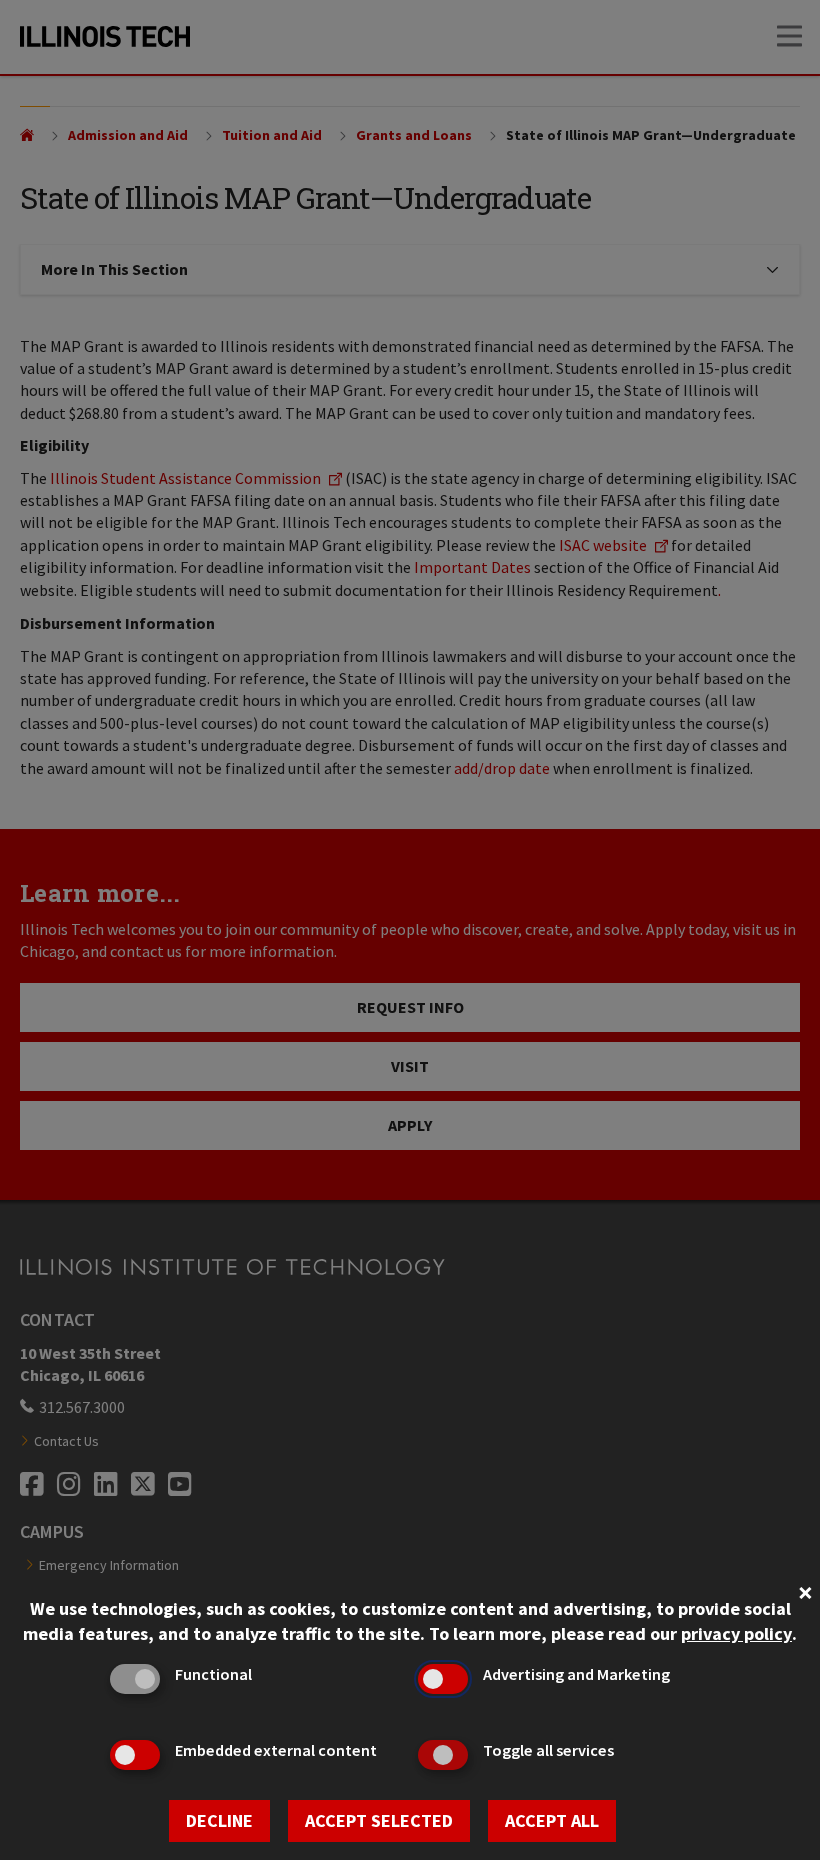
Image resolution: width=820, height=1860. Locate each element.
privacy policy (736, 1633)
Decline (219, 1820)
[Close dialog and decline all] (805, 1590)
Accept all (552, 1820)
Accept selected (379, 1820)
